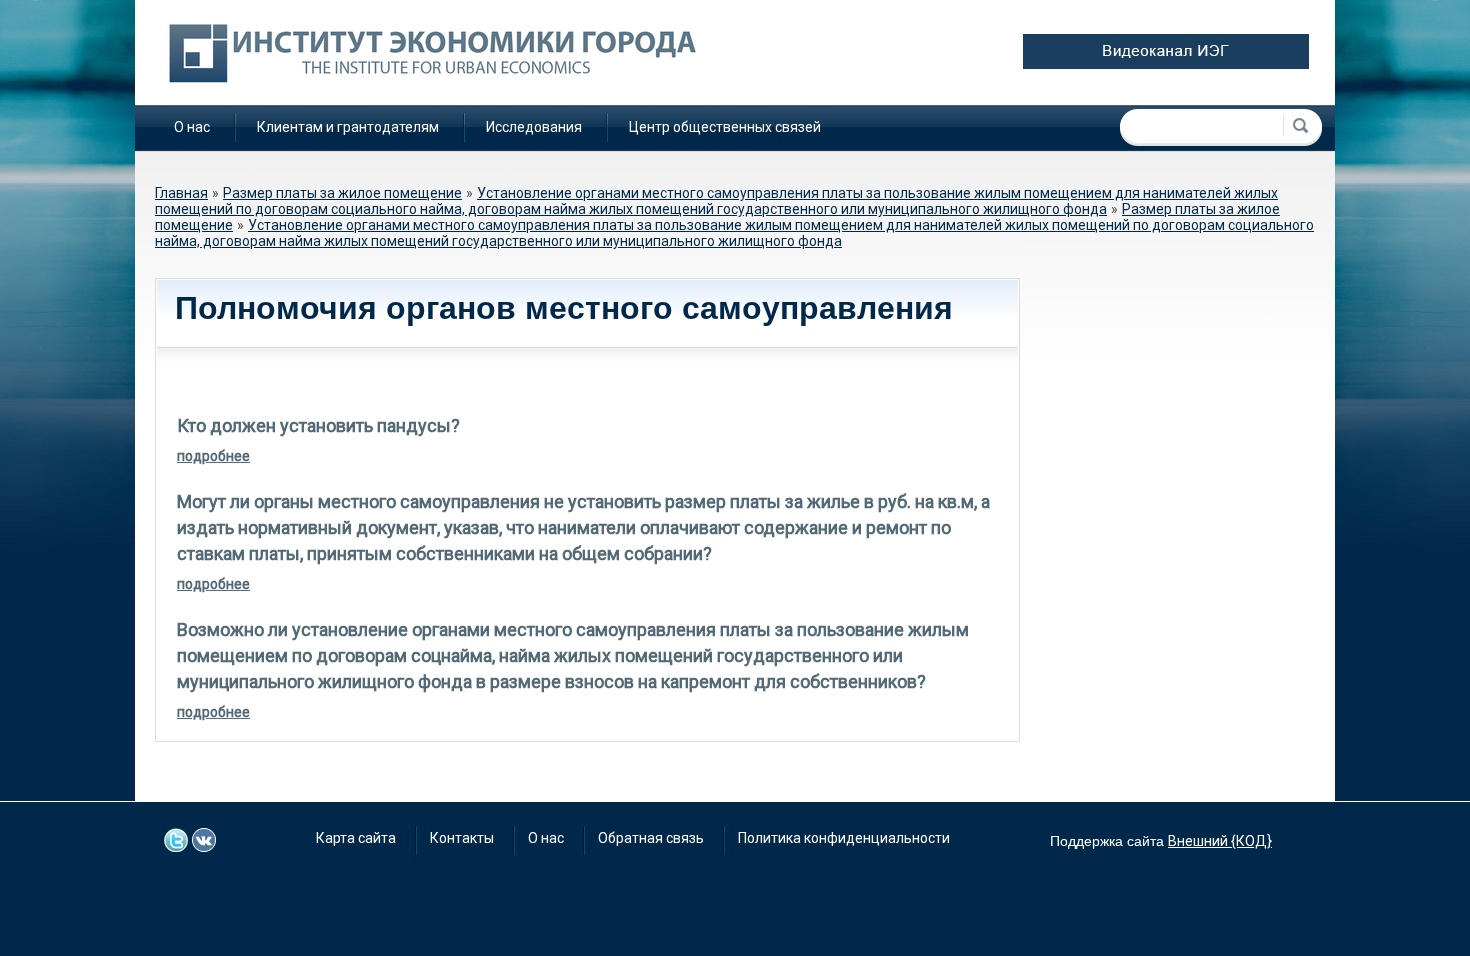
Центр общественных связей (725, 127)
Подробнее (213, 456)
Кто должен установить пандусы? (318, 425)
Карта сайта (356, 838)
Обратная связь (651, 838)
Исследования (534, 127)
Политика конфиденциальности (844, 838)
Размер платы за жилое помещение (342, 193)
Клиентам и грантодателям (348, 127)
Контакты (462, 838)
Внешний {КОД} (1220, 841)
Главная (181, 193)
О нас (192, 127)
